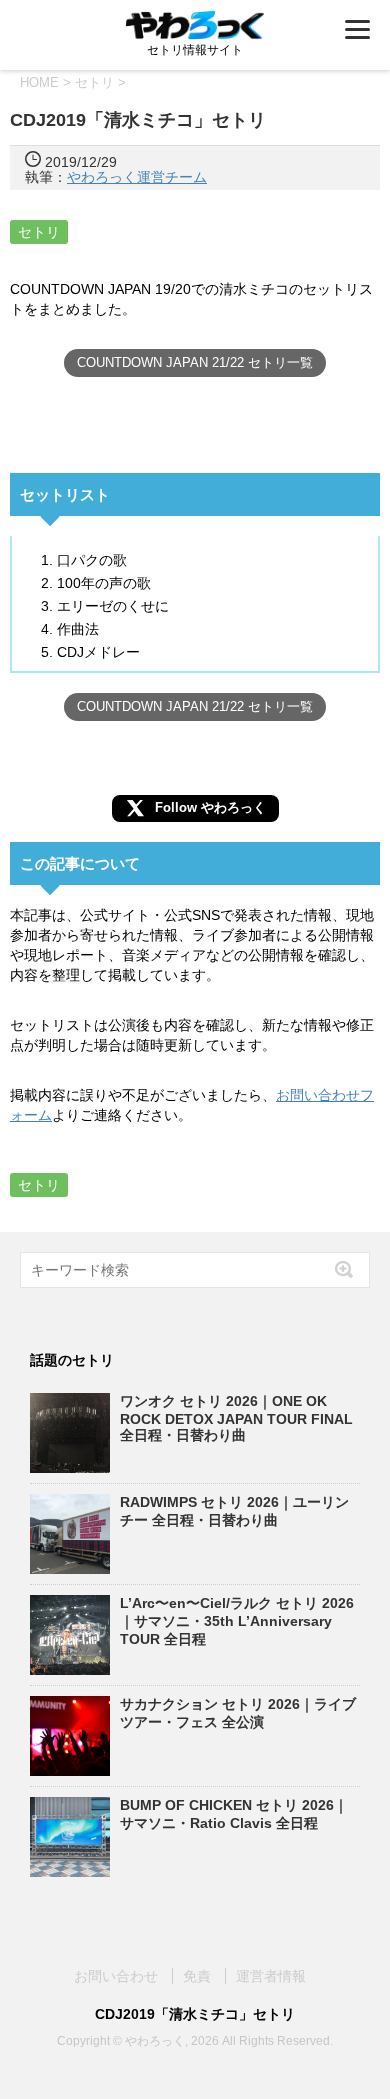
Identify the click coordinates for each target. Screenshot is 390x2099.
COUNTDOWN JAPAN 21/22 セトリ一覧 (195, 362)
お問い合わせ (116, 1976)
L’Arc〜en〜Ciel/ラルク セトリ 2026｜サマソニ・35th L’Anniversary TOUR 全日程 (237, 1621)
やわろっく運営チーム (137, 177)
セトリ (39, 232)
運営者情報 (271, 1976)
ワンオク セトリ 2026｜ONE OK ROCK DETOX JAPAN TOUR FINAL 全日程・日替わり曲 (236, 1418)
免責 (197, 1976)
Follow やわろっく (210, 807)
